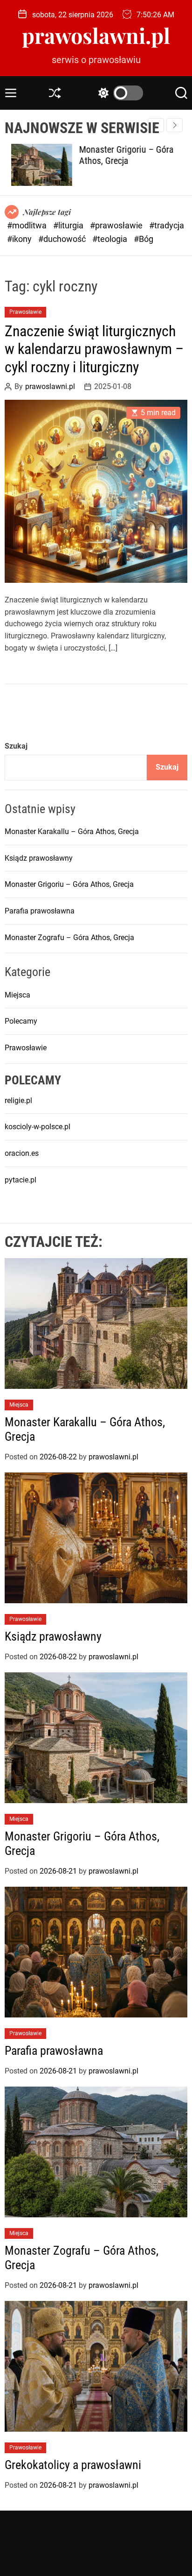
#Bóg (144, 239)
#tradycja (167, 225)
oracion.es (22, 1153)
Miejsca (17, 995)
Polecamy (21, 1021)
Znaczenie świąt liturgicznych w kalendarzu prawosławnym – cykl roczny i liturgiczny (94, 349)
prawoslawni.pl (96, 35)
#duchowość (63, 239)
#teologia (111, 239)
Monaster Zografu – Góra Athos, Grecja (69, 938)
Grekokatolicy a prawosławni (73, 2465)
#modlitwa (28, 225)
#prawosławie (117, 225)
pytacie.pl (21, 1180)
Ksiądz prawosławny (39, 858)
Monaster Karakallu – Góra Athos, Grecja (72, 832)
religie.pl (18, 1100)
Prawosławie (25, 312)
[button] (175, 125)
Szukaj (16, 746)
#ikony (20, 239)
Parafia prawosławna (40, 911)
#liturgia (69, 225)
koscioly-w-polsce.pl (38, 1127)
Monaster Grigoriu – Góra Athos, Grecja (120, 155)
